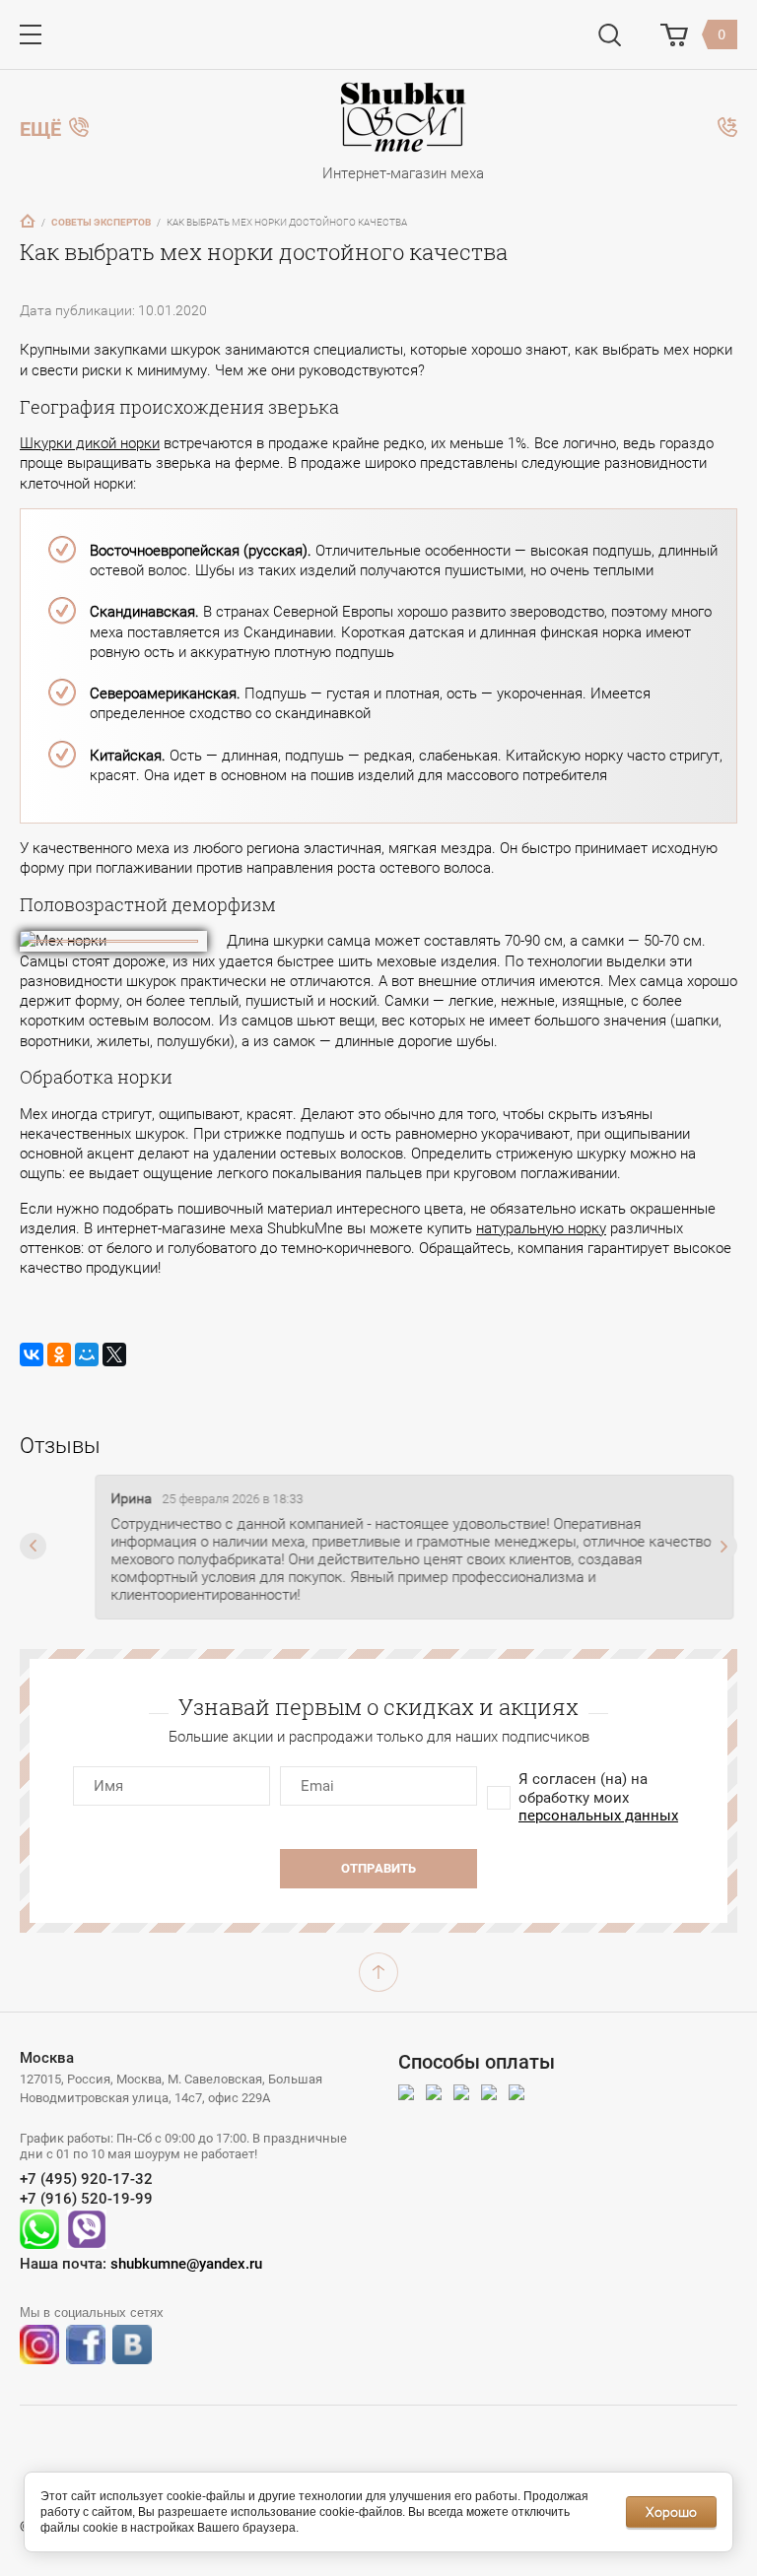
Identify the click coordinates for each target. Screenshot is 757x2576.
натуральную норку (541, 1228)
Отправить (378, 1868)
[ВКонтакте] (32, 1354)
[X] (114, 1354)
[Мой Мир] (87, 1354)
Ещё (40, 127)
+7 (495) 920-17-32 (86, 2179)
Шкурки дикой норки (90, 443)
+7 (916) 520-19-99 (86, 2199)
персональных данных (598, 1816)
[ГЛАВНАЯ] (28, 221)
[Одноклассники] (59, 1354)
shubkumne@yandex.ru (186, 2264)
